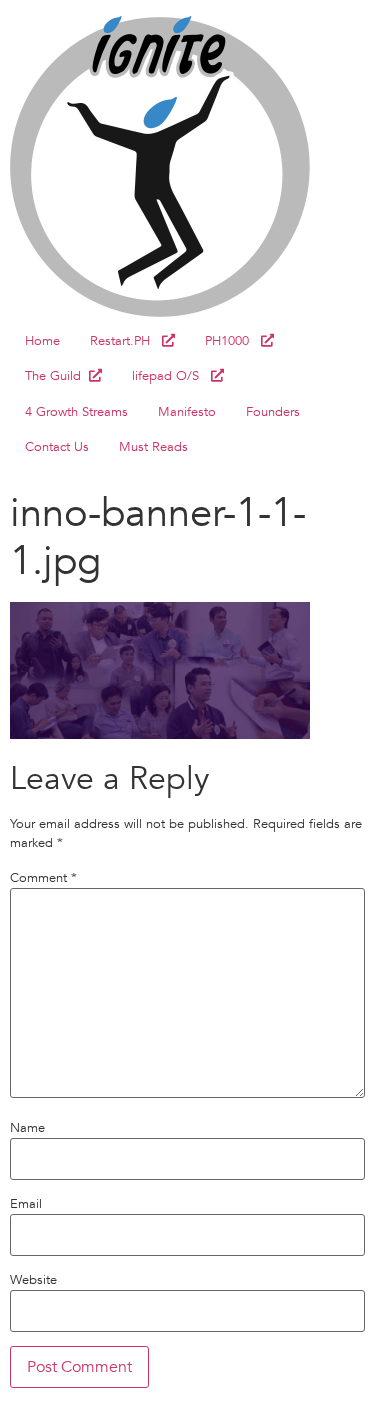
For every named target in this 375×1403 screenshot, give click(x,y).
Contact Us (57, 447)
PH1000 (233, 341)
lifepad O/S (171, 376)
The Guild (57, 376)
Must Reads (153, 447)
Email (26, 1204)
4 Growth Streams (76, 412)
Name (27, 1128)
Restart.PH (126, 341)
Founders (273, 412)
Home (42, 341)
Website (33, 1280)
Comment (43, 878)
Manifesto (187, 412)
